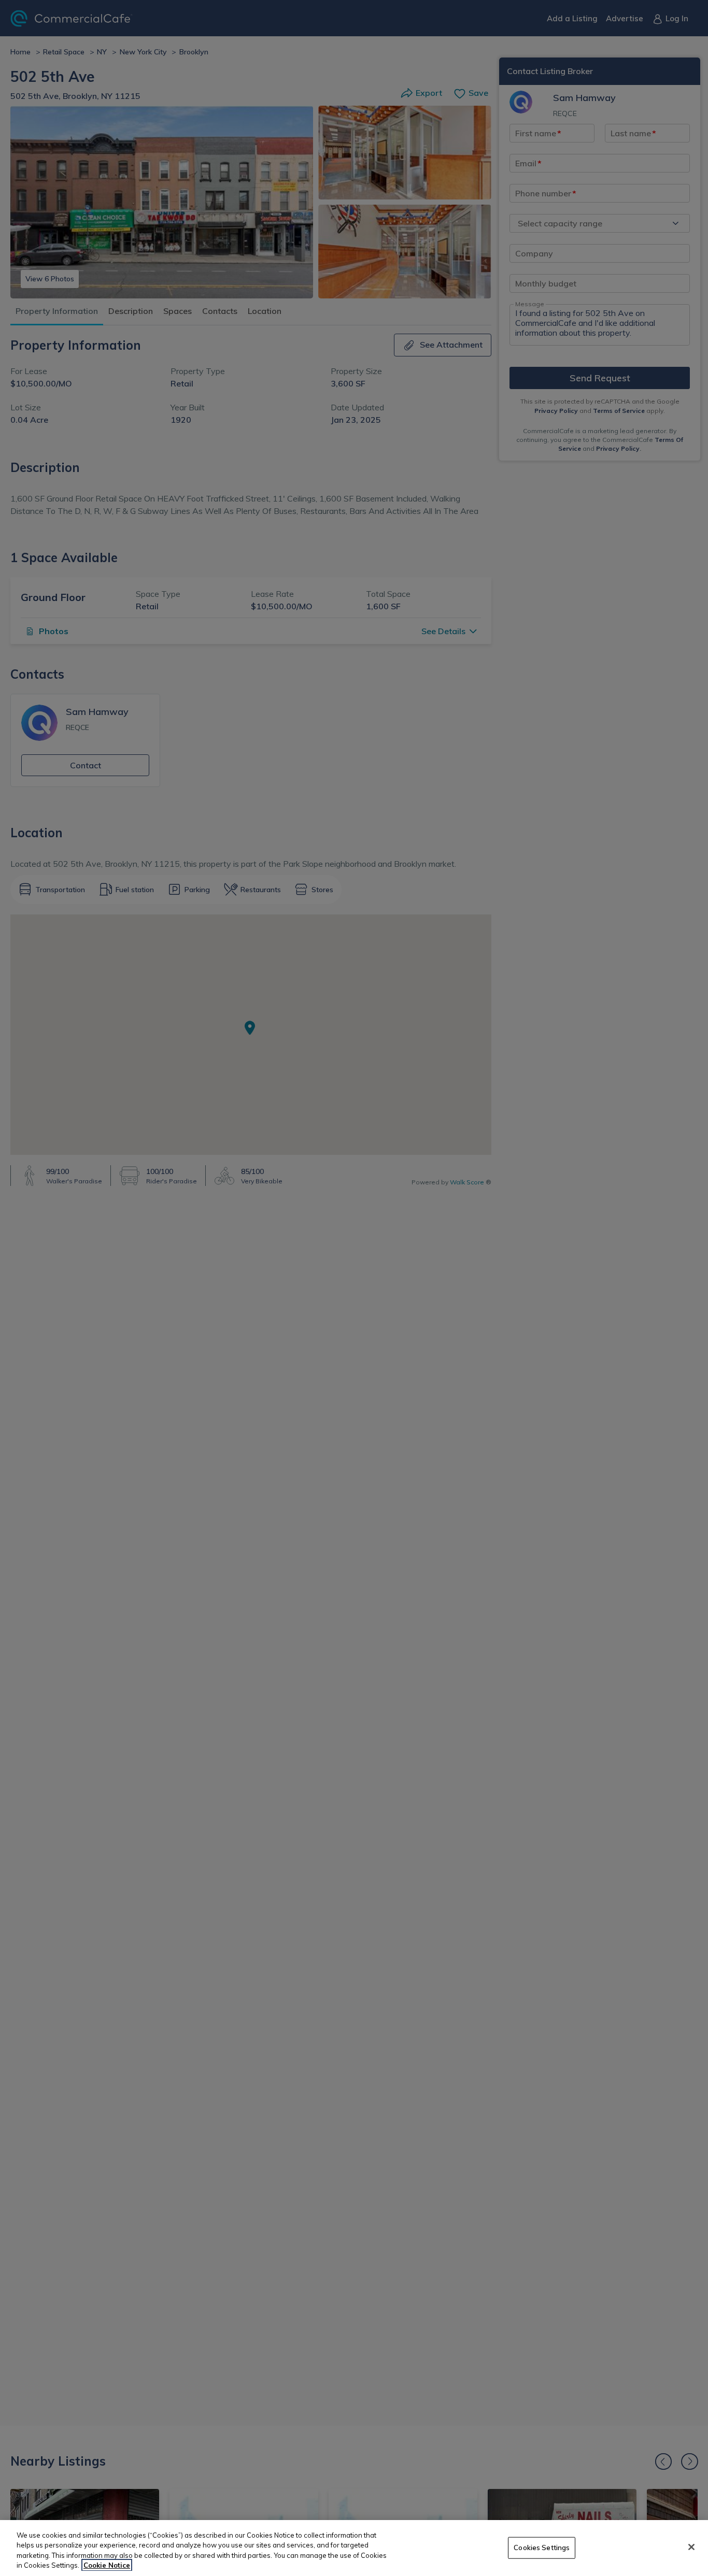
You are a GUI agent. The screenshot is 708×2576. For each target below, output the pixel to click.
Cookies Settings (542, 2548)
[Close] (691, 2547)
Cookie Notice (107, 2565)
